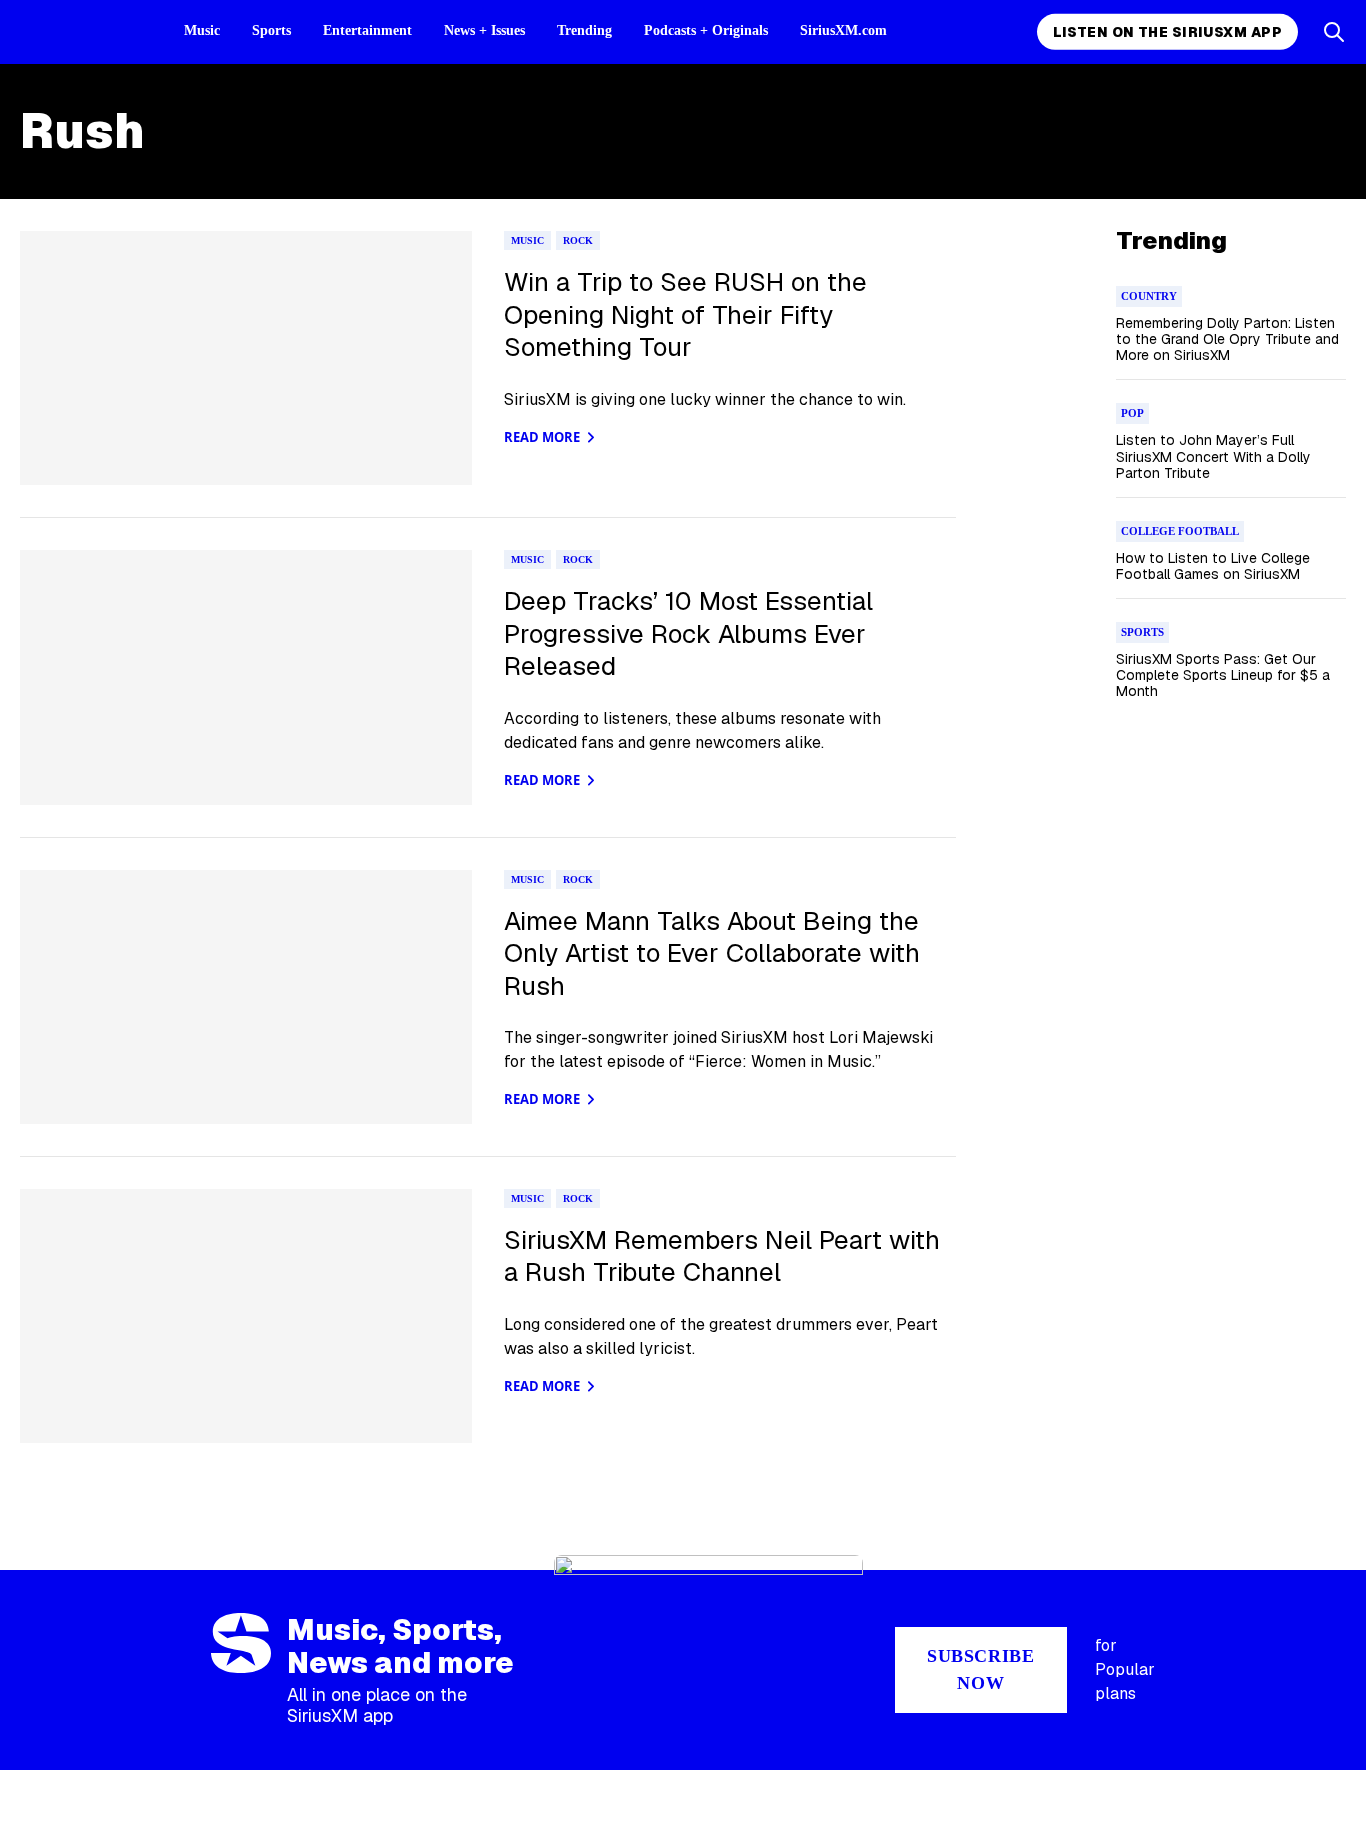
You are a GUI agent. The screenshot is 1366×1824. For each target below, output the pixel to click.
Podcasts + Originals (706, 30)
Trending (584, 30)
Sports (271, 30)
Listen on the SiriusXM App (1167, 32)
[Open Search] (1334, 32)
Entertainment (367, 30)
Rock (578, 240)
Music (202, 30)
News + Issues (484, 30)
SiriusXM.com (843, 30)
